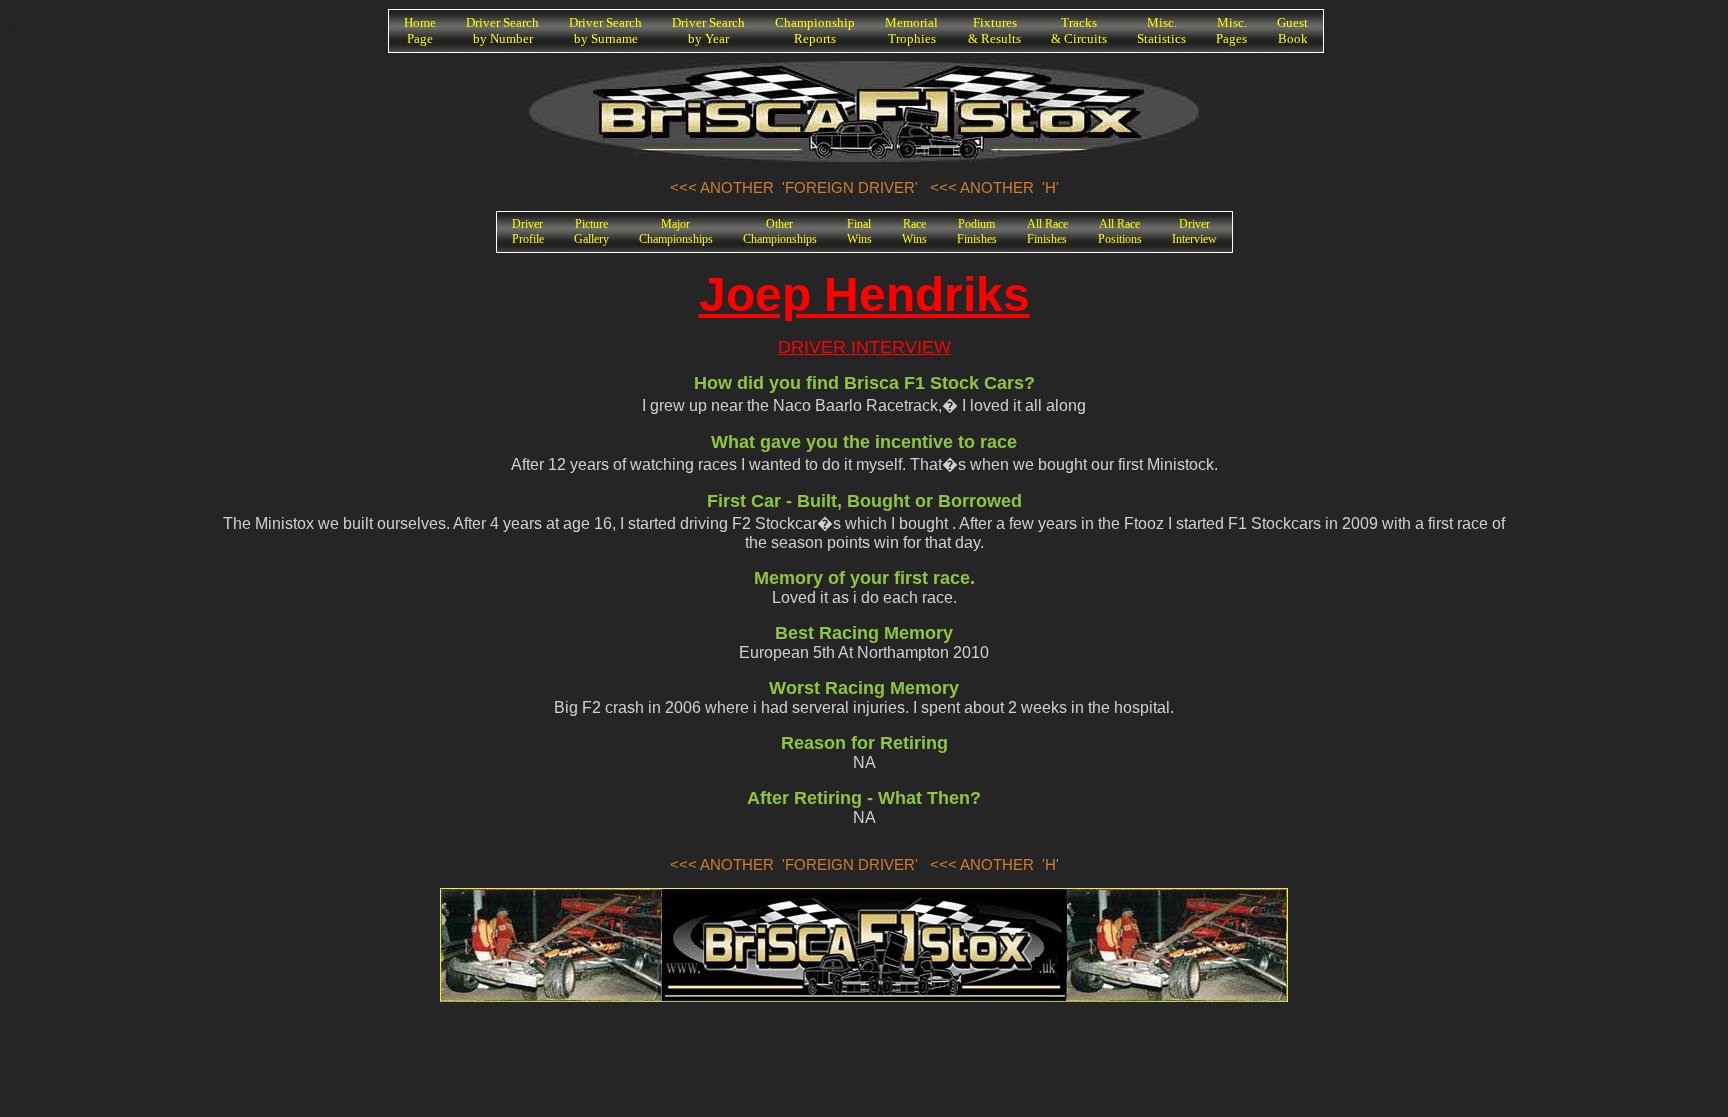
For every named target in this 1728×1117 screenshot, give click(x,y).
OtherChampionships (780, 231)
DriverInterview (1194, 231)
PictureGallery (591, 231)
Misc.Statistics (1161, 30)
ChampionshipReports (815, 30)
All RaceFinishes (1047, 231)
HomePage (420, 30)
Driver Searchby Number (502, 30)
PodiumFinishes (977, 231)
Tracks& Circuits (1079, 30)
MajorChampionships (676, 231)
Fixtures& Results (994, 30)
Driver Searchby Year (708, 30)
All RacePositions (1120, 231)
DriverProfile (528, 231)
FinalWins (859, 231)
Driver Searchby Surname (605, 30)
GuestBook (1292, 30)
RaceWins (914, 231)
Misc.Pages (1231, 30)
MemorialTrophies (911, 30)
